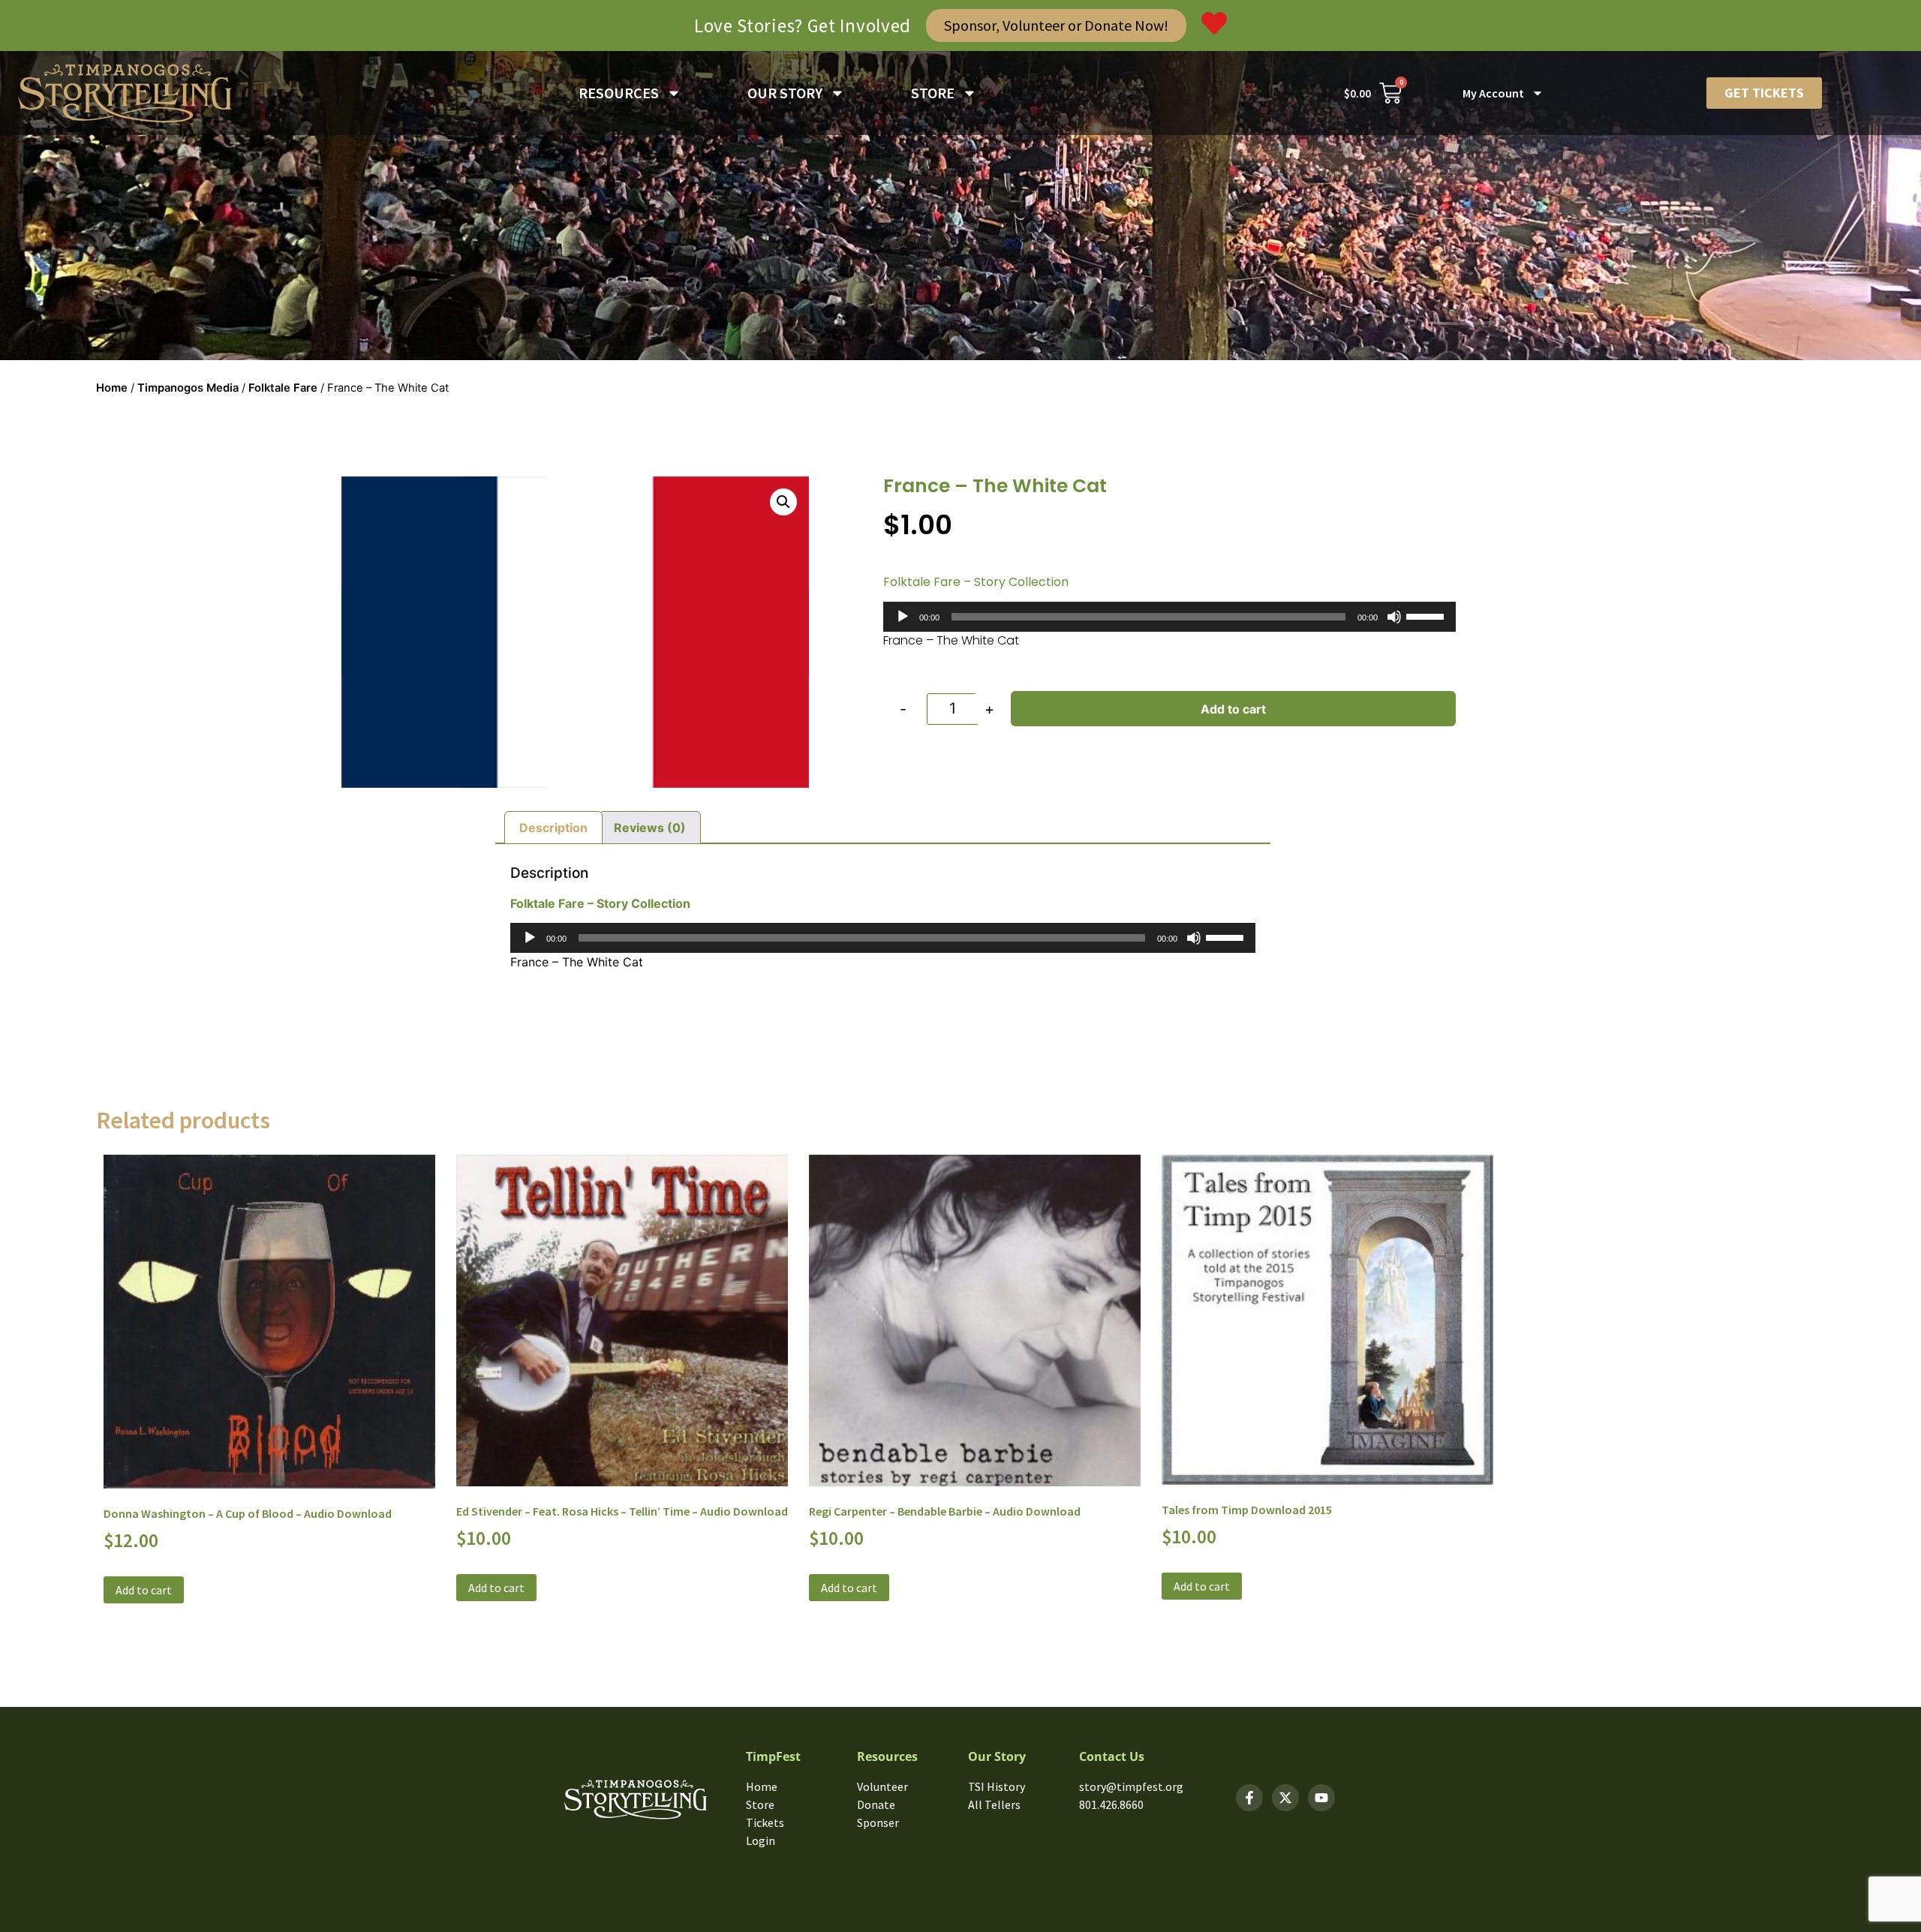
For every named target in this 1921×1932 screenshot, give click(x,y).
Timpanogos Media (188, 388)
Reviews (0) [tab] (650, 828)
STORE (933, 93)
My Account (1493, 93)
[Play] (903, 617)
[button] (783, 502)
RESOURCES (619, 93)
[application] (1169, 617)
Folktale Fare (283, 388)
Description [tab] (553, 828)
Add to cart (1233, 709)
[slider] (1427, 615)
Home (112, 388)
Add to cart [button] (144, 1590)
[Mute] (1394, 617)
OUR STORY (785, 93)
